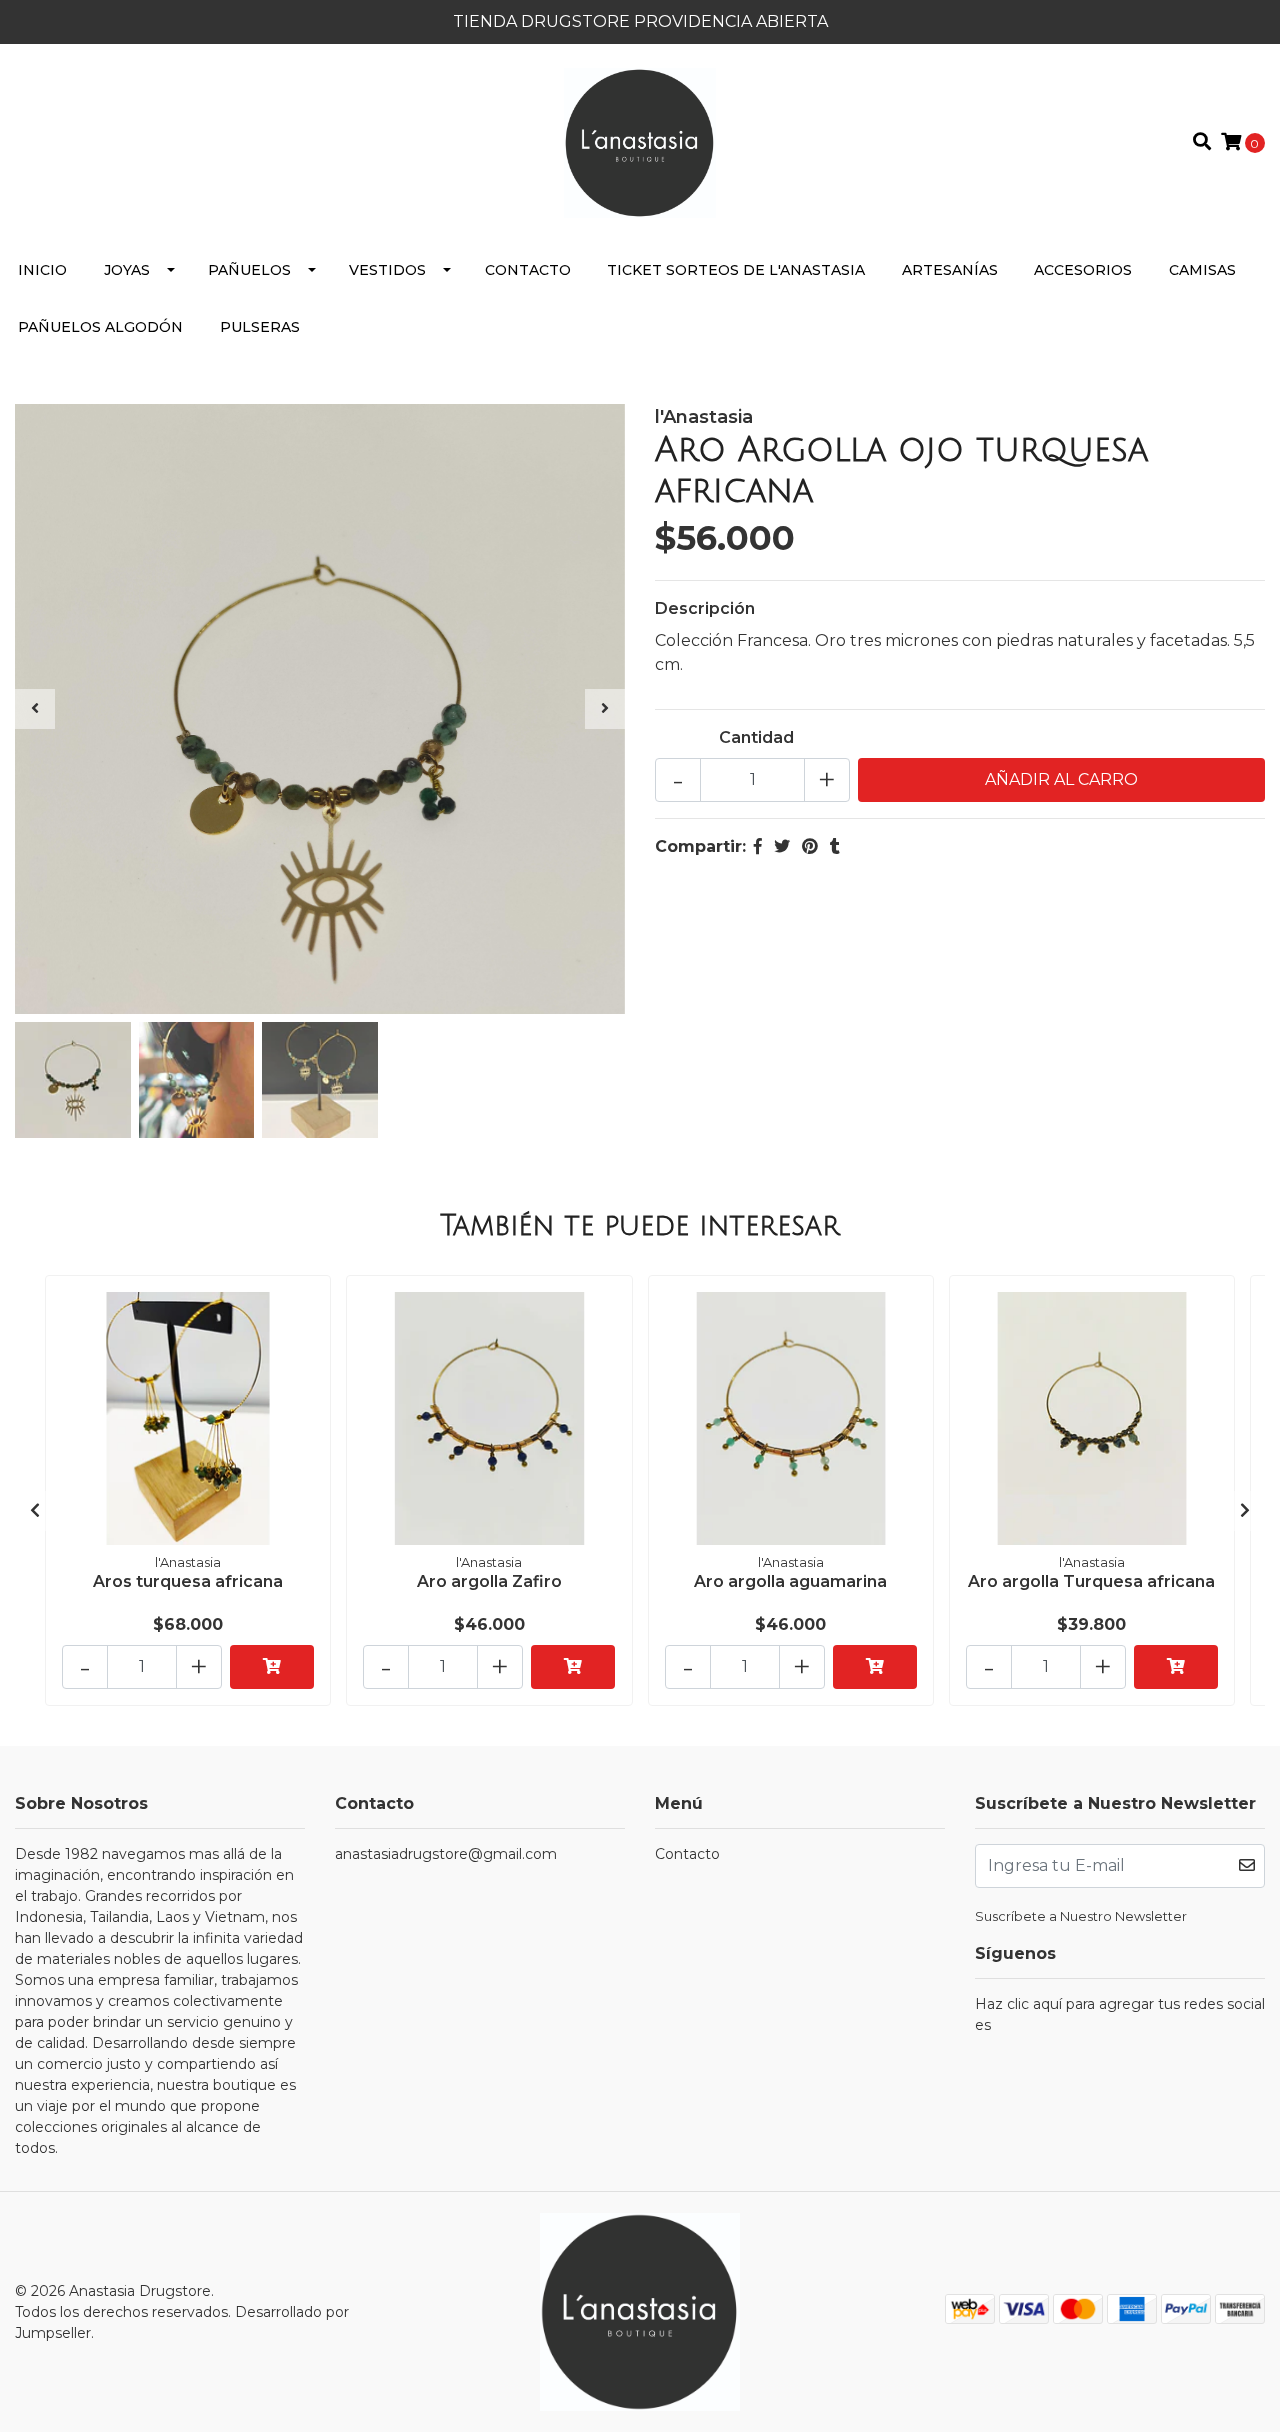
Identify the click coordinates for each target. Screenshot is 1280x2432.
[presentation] (35, 709)
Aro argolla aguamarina (790, 1581)
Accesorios (1083, 270)
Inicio (42, 270)
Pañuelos (249, 270)
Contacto (528, 270)
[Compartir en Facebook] (758, 846)
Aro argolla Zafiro (489, 1581)
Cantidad (756, 737)
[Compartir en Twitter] (782, 846)
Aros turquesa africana (188, 1581)
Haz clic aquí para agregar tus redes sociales (1120, 2014)
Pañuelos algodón (100, 327)
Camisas (1202, 270)
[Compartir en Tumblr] (835, 846)
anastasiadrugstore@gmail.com (446, 1854)
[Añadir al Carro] (272, 1667)
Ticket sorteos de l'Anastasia (736, 270)
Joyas (127, 270)
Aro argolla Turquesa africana (1091, 1581)
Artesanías (950, 270)
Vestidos (387, 270)
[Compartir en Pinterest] (810, 846)
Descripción (705, 608)
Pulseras (260, 327)
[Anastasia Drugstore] (639, 141)
